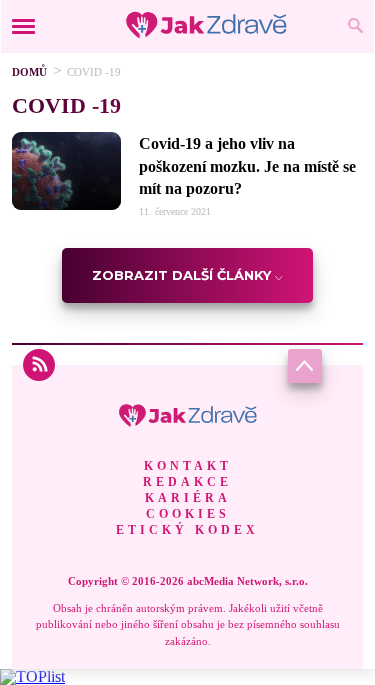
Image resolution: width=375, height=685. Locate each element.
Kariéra (188, 498)
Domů (29, 72)
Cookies (188, 514)
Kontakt (188, 466)
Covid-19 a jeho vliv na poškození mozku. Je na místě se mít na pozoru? (247, 166)
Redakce (187, 482)
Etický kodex (187, 530)
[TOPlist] (32, 676)
